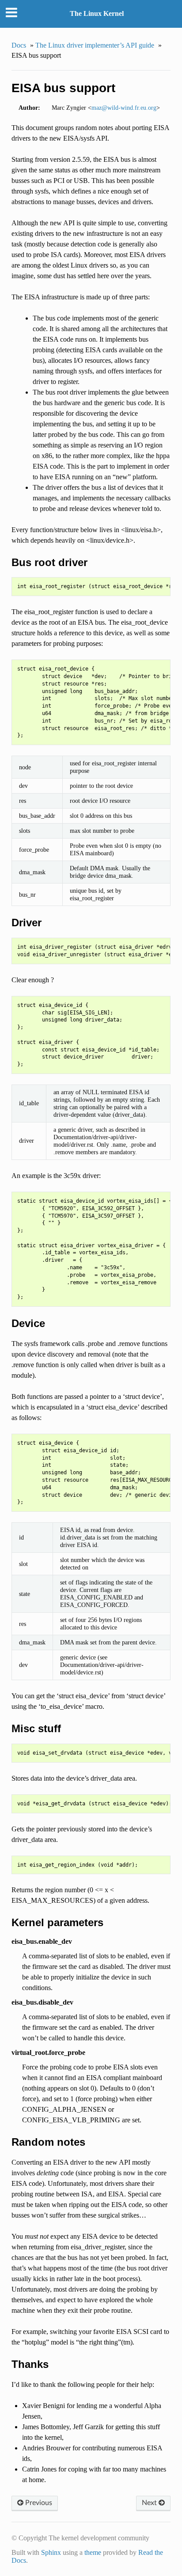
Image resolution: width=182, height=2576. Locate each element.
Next (150, 2503)
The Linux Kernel (97, 13)
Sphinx (51, 2552)
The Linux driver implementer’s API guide (95, 45)
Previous (38, 2503)
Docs (19, 45)
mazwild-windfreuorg (124, 108)
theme (93, 2552)
